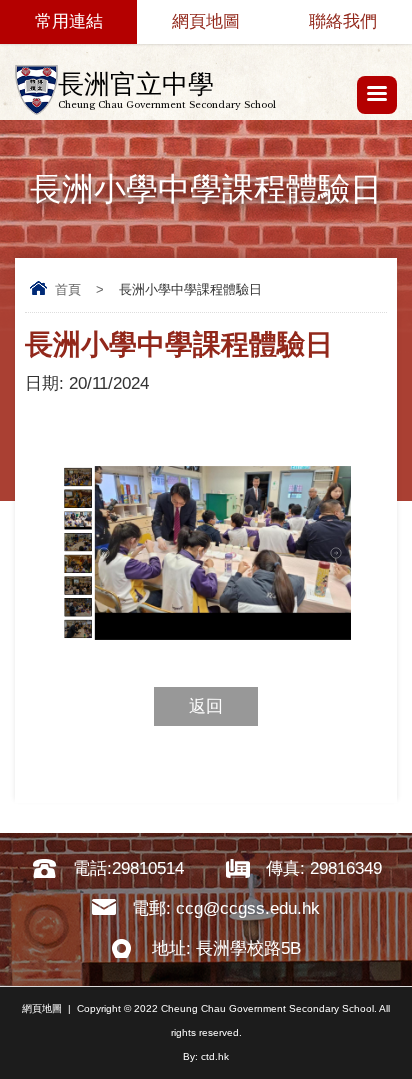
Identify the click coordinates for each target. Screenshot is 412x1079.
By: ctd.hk (206, 1056)
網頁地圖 (206, 21)
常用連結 (69, 21)
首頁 (68, 289)
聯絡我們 (343, 21)
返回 (206, 706)
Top (406, 1034)
